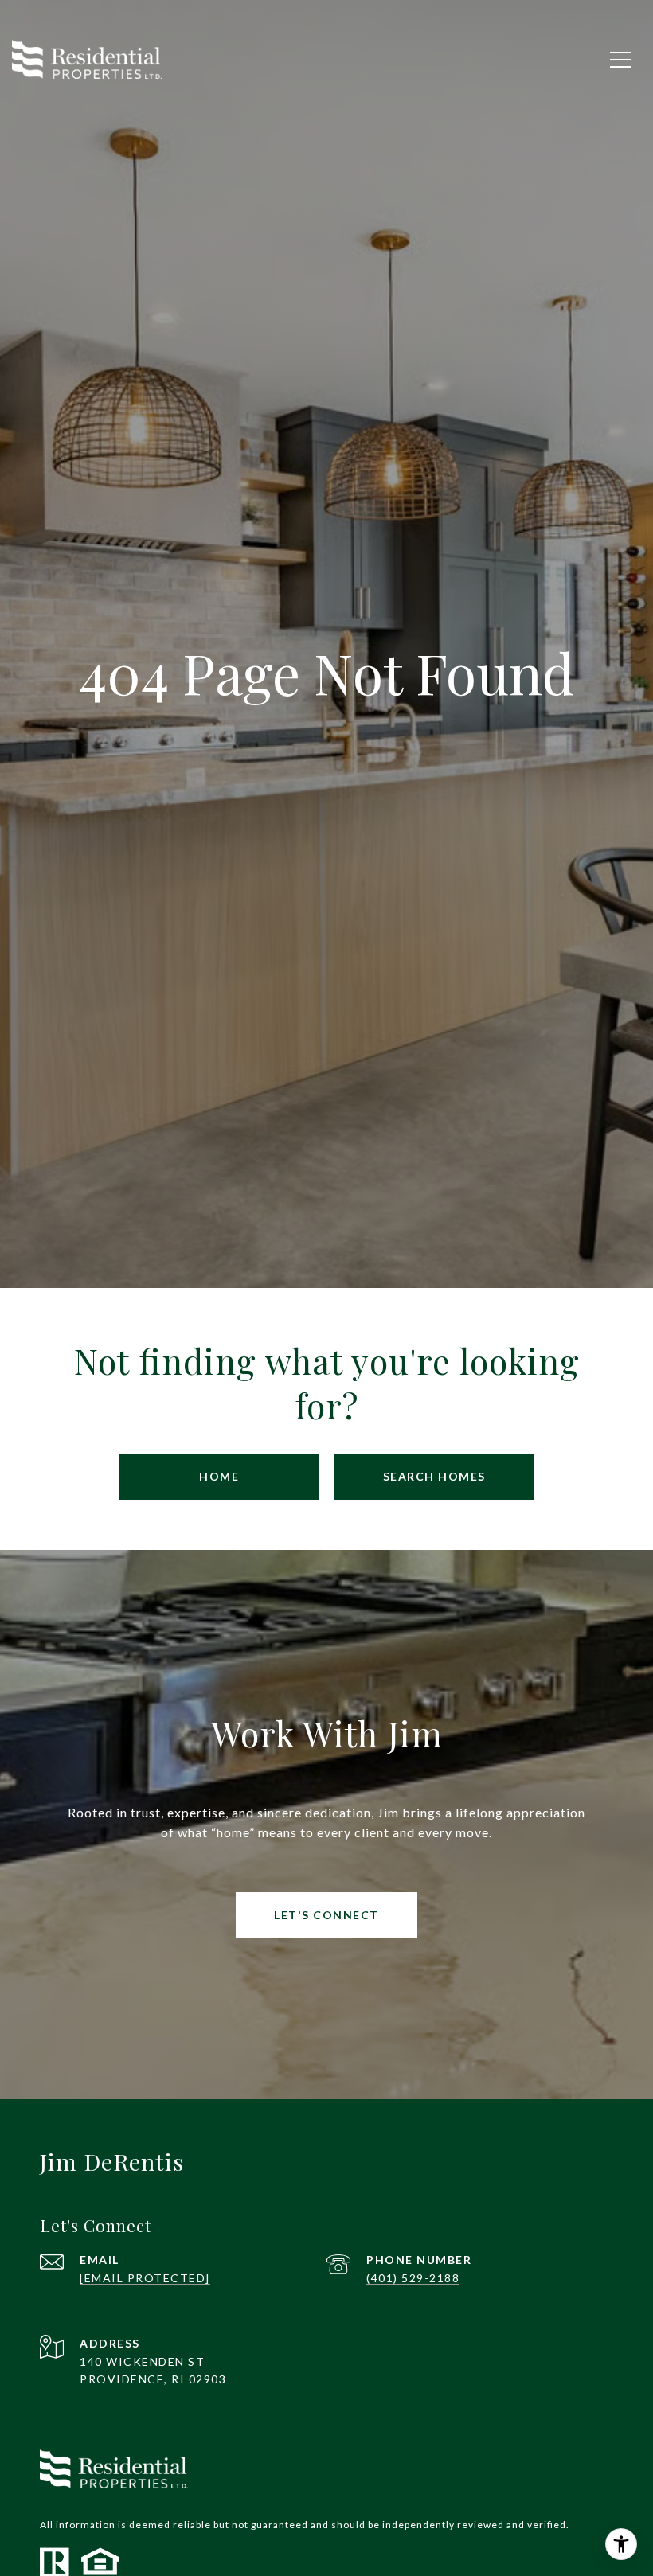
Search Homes (434, 1476)
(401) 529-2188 (413, 2278)
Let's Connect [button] (326, 1915)
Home (219, 1476)
